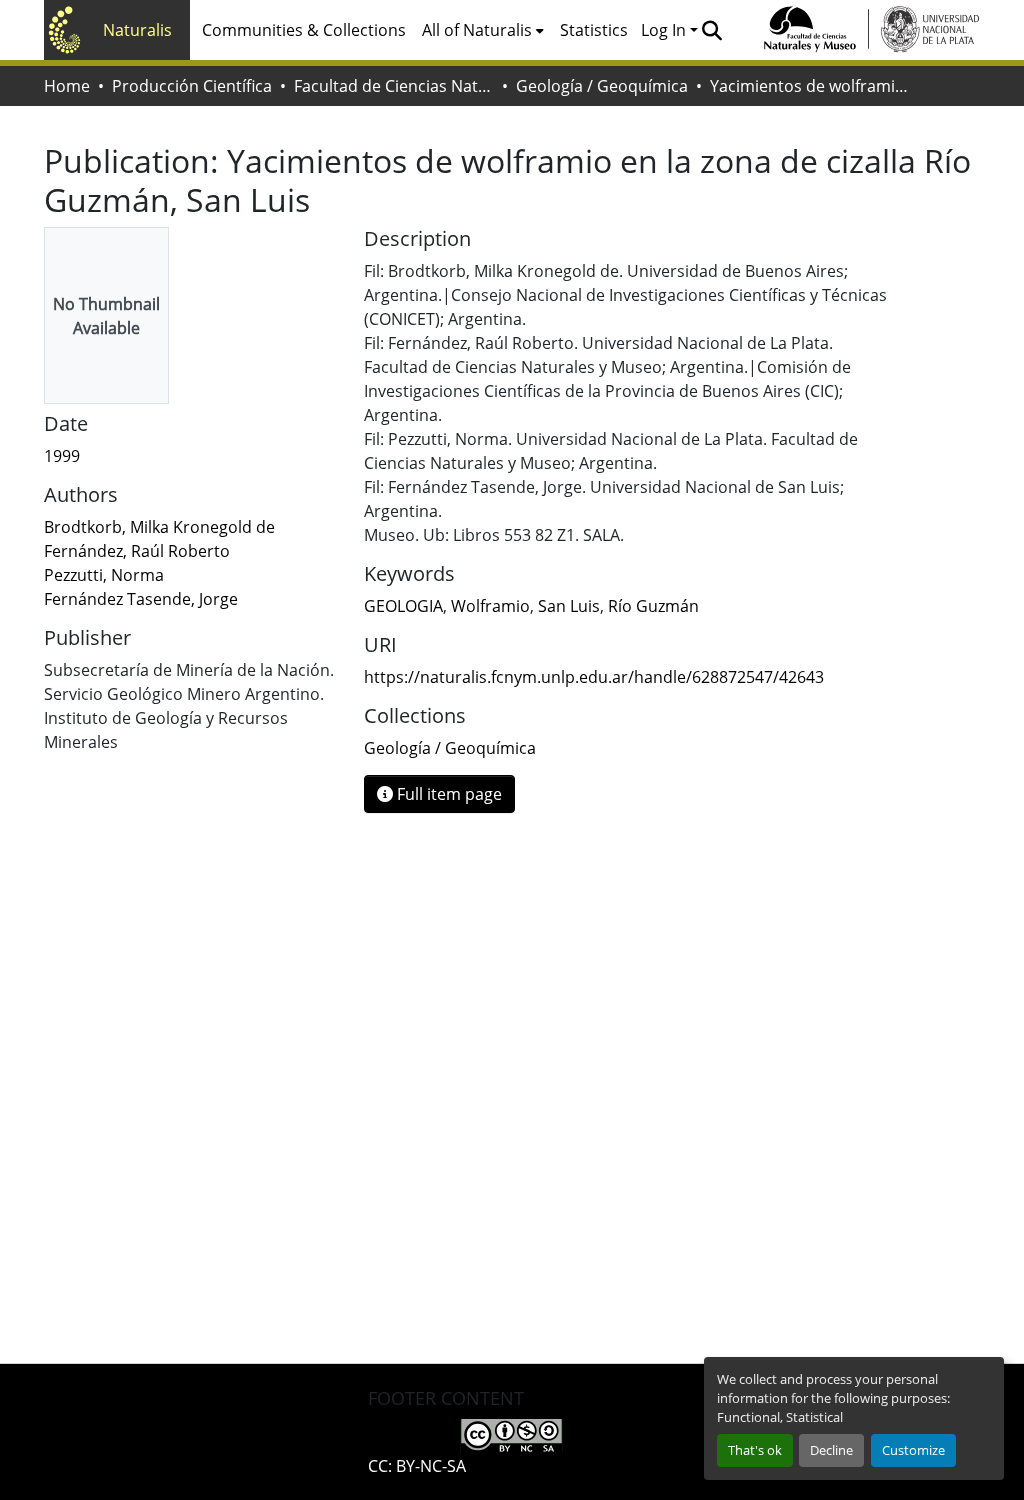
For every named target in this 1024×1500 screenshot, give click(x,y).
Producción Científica (192, 86)
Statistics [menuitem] (594, 30)
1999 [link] (62, 456)
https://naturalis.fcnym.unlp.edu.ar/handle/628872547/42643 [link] (594, 677)
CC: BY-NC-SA (417, 1466)
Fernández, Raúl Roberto (137, 551)
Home (67, 86)
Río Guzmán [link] (653, 606)
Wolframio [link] (490, 606)
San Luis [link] (569, 606)
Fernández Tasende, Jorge (141, 599)
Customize (913, 1450)
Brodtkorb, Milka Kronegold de (159, 527)
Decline (831, 1450)
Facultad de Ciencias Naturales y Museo (394, 86)
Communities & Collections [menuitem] (304, 30)
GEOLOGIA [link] (403, 606)
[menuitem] (483, 30)
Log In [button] (665, 30)
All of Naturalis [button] (477, 30)
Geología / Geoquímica (602, 86)
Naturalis (137, 30)
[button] (711, 30)
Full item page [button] (447, 794)
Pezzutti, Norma (104, 575)
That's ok (755, 1450)
